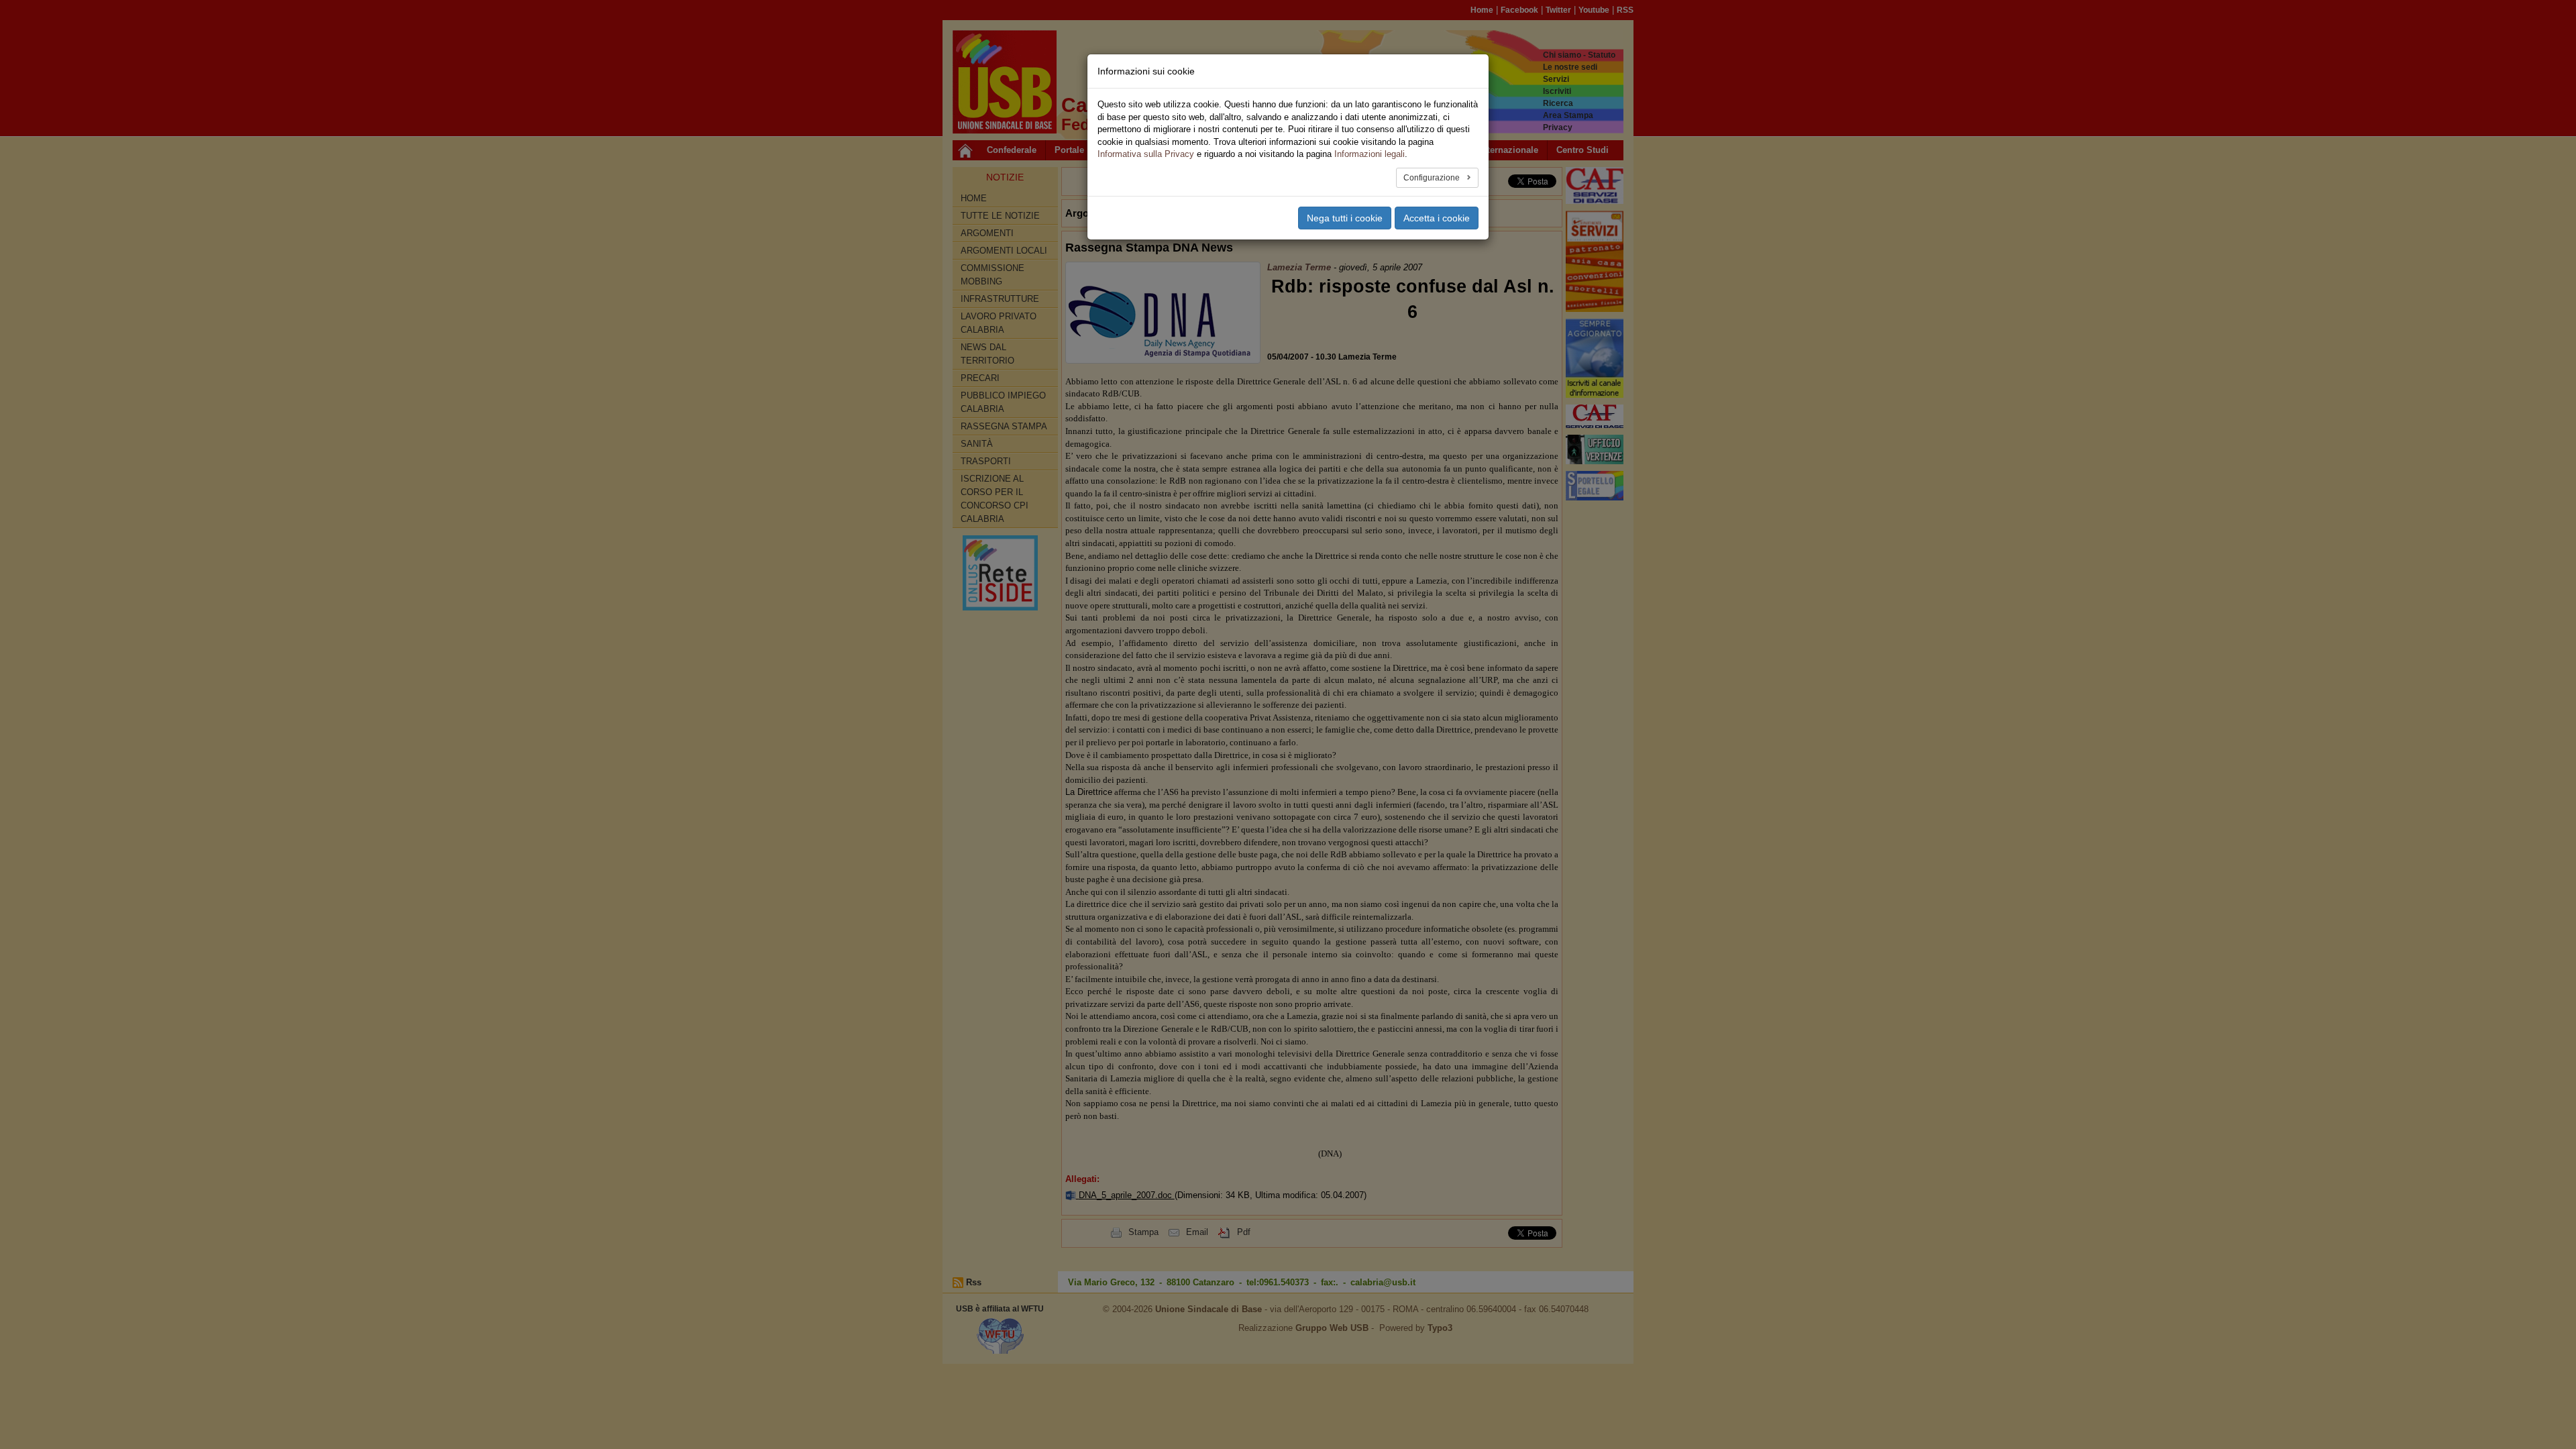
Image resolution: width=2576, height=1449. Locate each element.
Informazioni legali (1370, 154)
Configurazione (1433, 178)
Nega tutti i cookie (1345, 218)
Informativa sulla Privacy (1146, 154)
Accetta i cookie (1437, 218)
